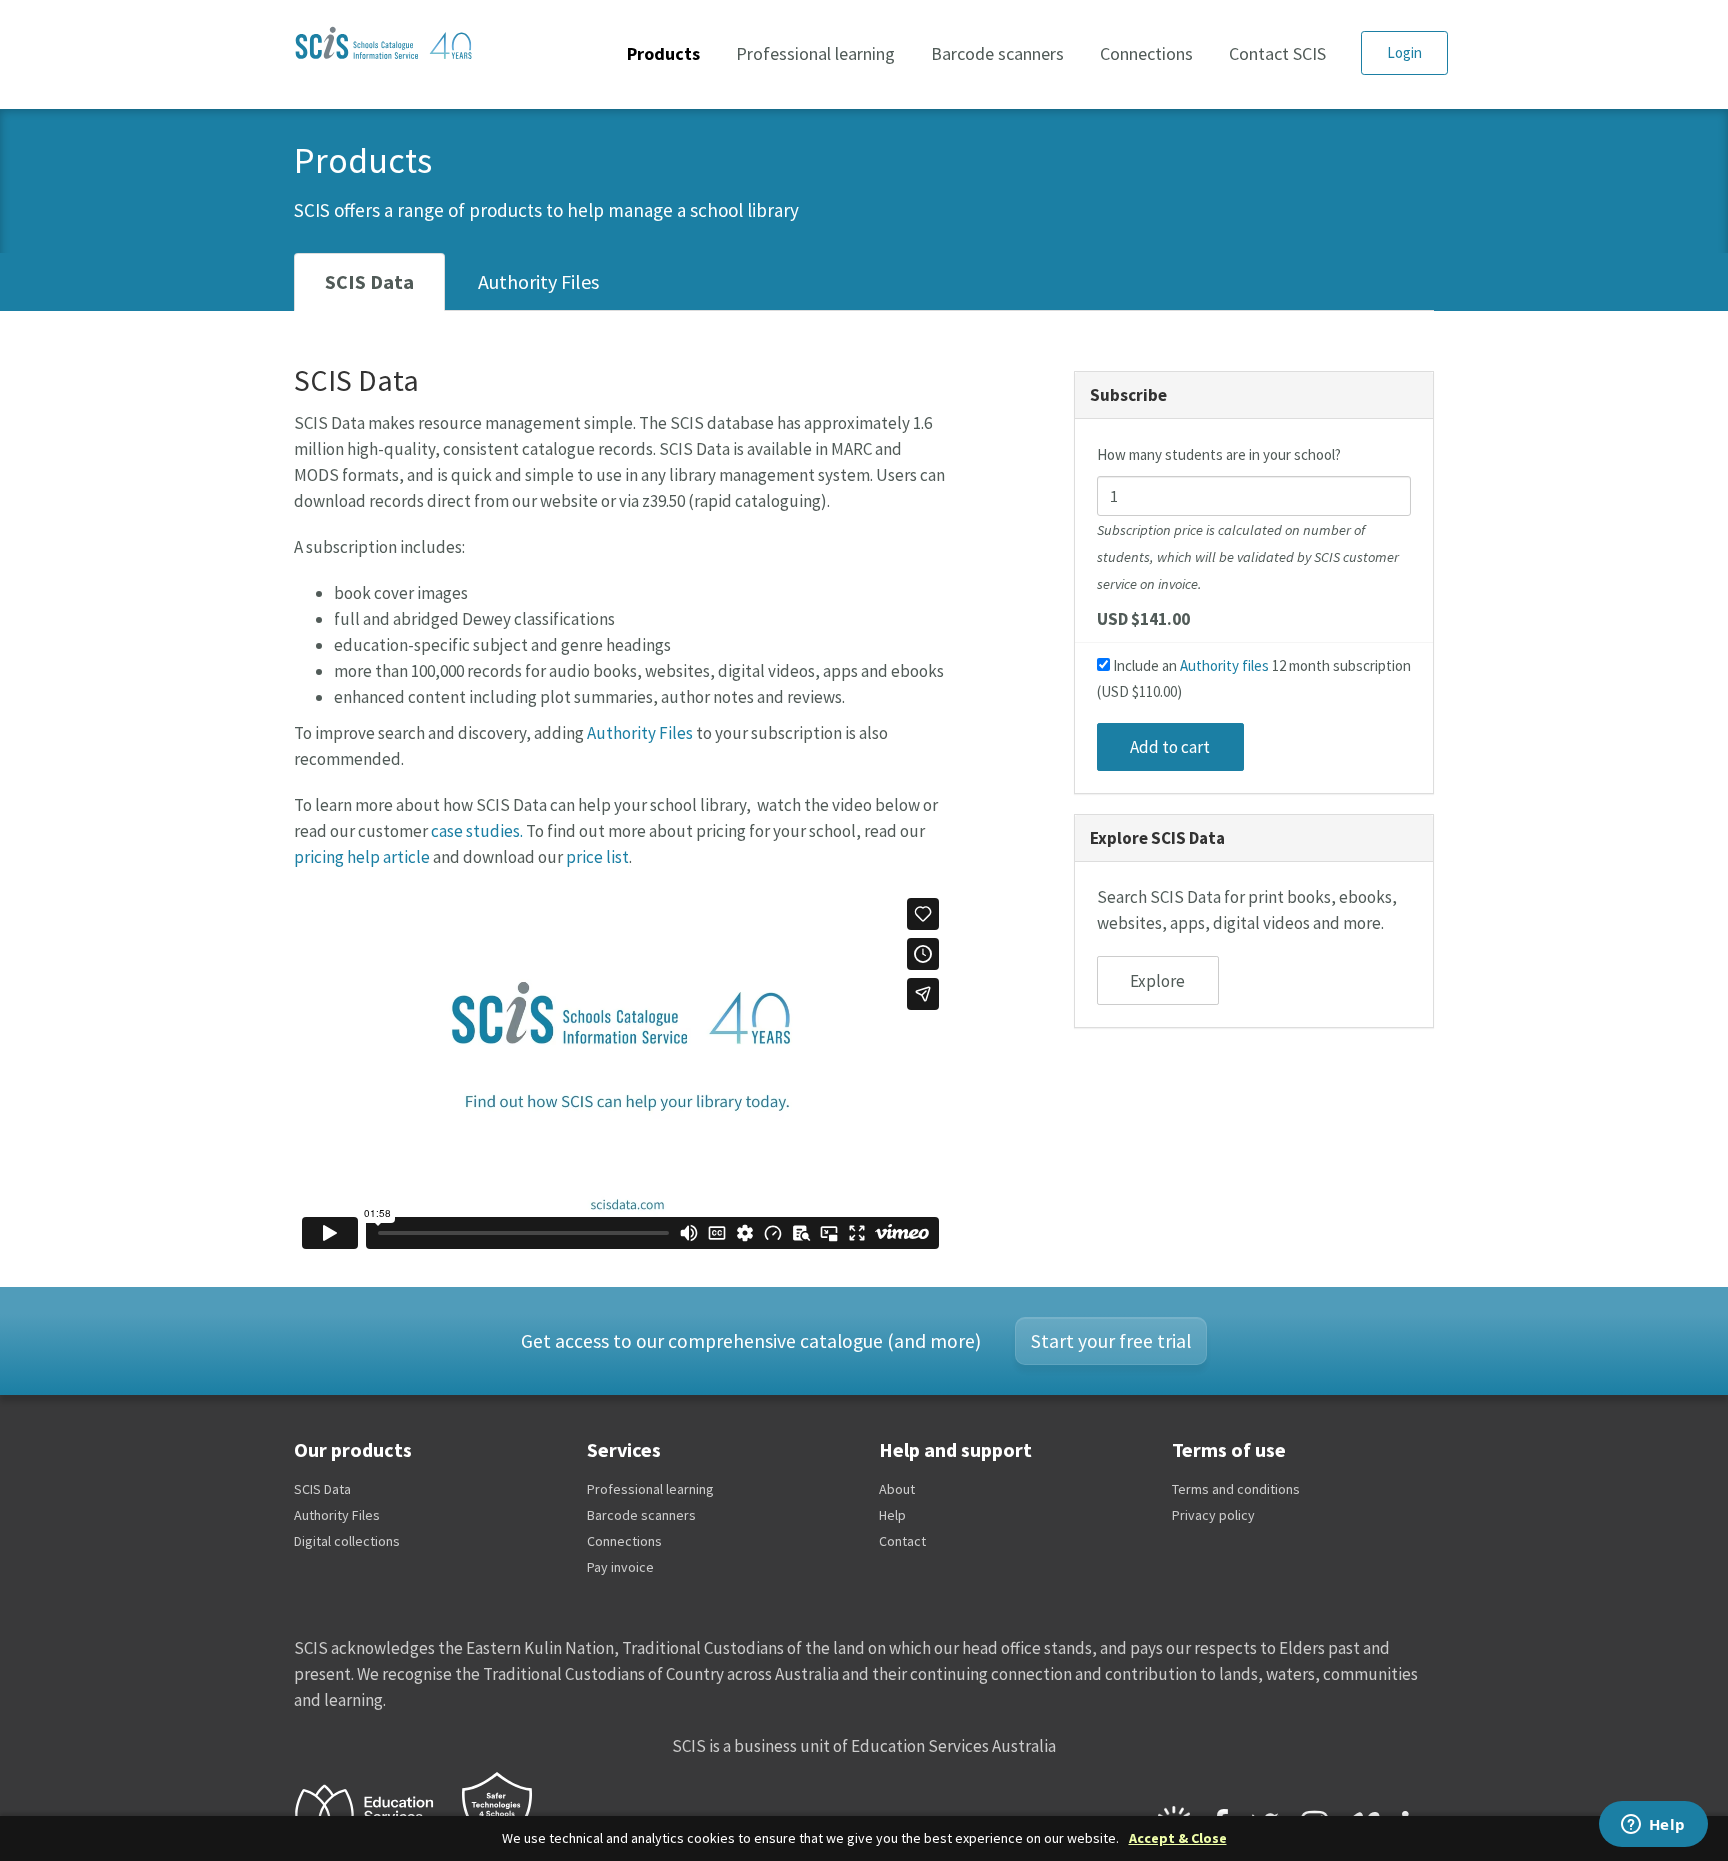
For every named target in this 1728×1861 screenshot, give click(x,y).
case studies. (477, 831)
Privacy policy (1213, 1515)
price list (597, 857)
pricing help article (362, 857)
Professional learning (815, 53)
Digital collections (347, 1541)
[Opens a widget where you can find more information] (1653, 1826)
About (897, 1489)
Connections (1146, 53)
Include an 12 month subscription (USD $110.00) (1254, 678)
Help (892, 1515)
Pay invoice (620, 1567)
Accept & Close (1178, 1838)
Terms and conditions (1236, 1489)
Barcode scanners (997, 53)
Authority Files (538, 281)
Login (1404, 52)
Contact (902, 1541)
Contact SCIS (1277, 53)
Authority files (1224, 665)
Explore (1157, 981)
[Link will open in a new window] (373, 1812)
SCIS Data (369, 281)
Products (663, 53)
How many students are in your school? (1219, 454)
